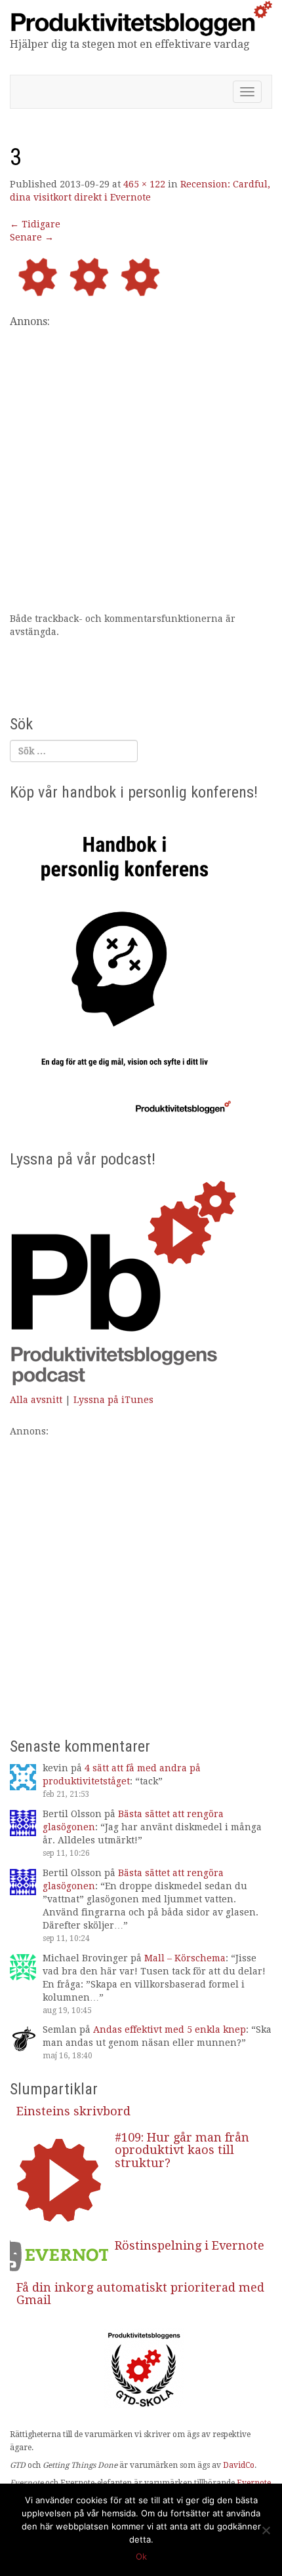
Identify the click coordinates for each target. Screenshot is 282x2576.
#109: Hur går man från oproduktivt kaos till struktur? (182, 2150)
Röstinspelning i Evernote (190, 2245)
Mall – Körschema (185, 1958)
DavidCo (239, 2465)
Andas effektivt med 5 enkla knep (170, 2029)
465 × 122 (144, 184)
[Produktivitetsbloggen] (141, 18)
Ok (141, 2556)
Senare (32, 237)
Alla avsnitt (36, 1400)
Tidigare (35, 224)
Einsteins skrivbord (73, 2111)
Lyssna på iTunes (113, 1400)
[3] (141, 278)
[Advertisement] (141, 471)
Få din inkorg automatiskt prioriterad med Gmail (140, 2294)
